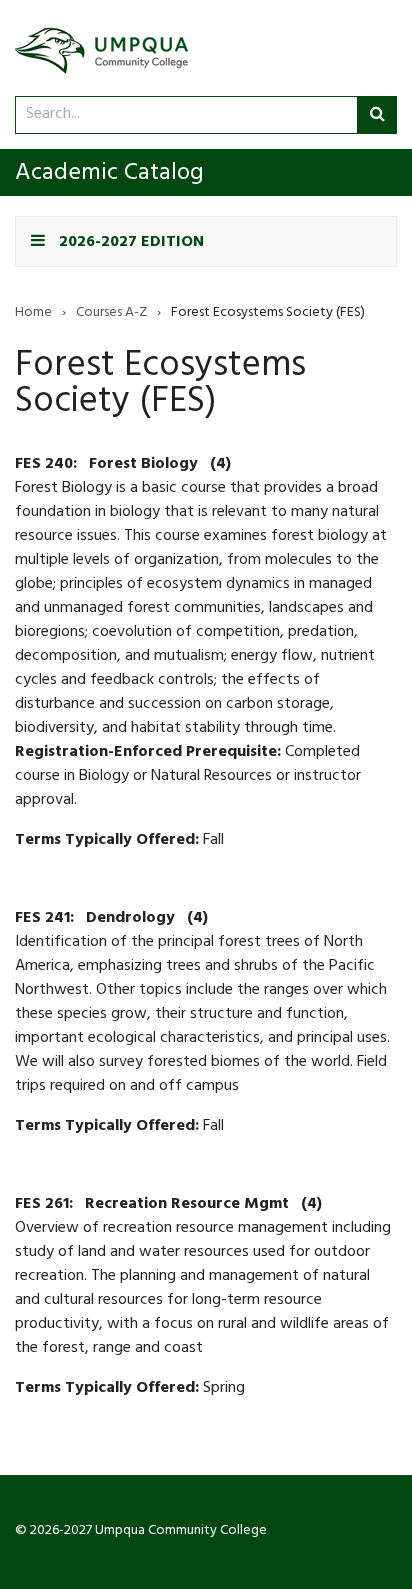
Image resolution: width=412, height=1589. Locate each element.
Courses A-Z (111, 314)
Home (33, 314)
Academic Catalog (109, 175)
